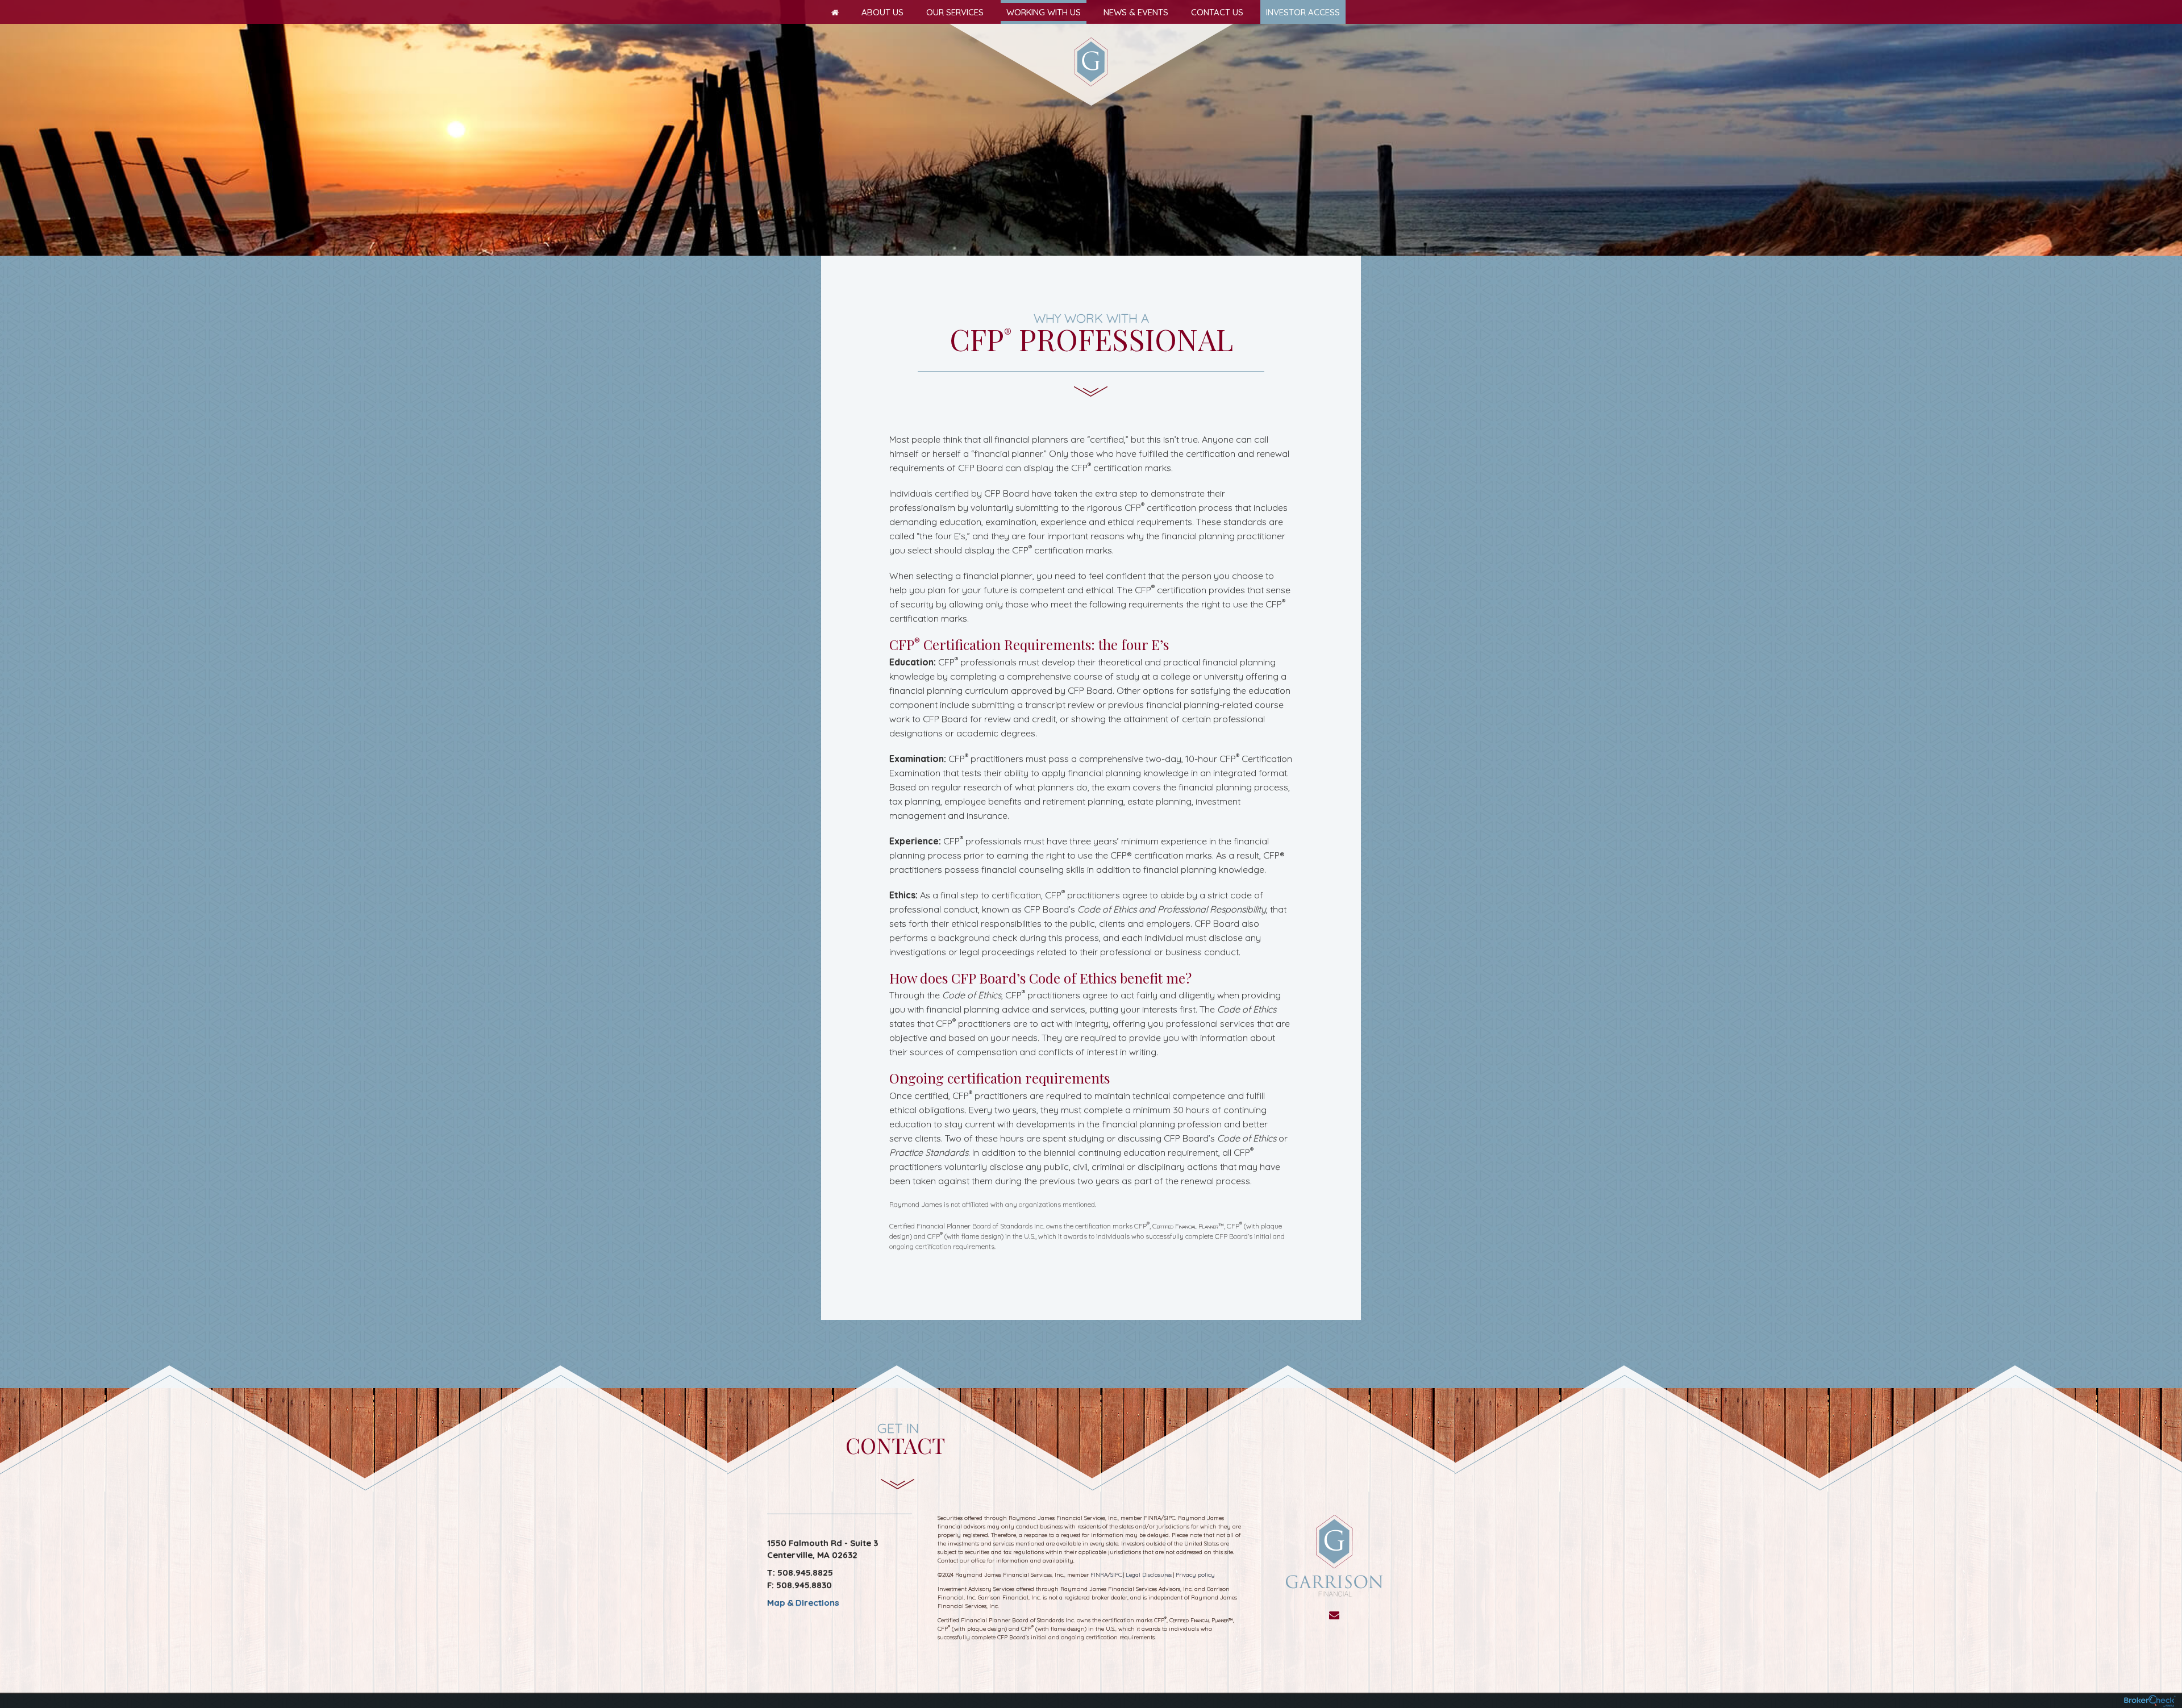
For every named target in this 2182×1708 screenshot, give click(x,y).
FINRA (1099, 1575)
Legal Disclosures (1149, 1575)
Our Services (955, 12)
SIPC (1116, 1575)
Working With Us (1044, 12)
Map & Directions (803, 1603)
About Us (882, 12)
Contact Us (1217, 12)
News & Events (1136, 12)
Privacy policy (1195, 1575)
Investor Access (1303, 12)
